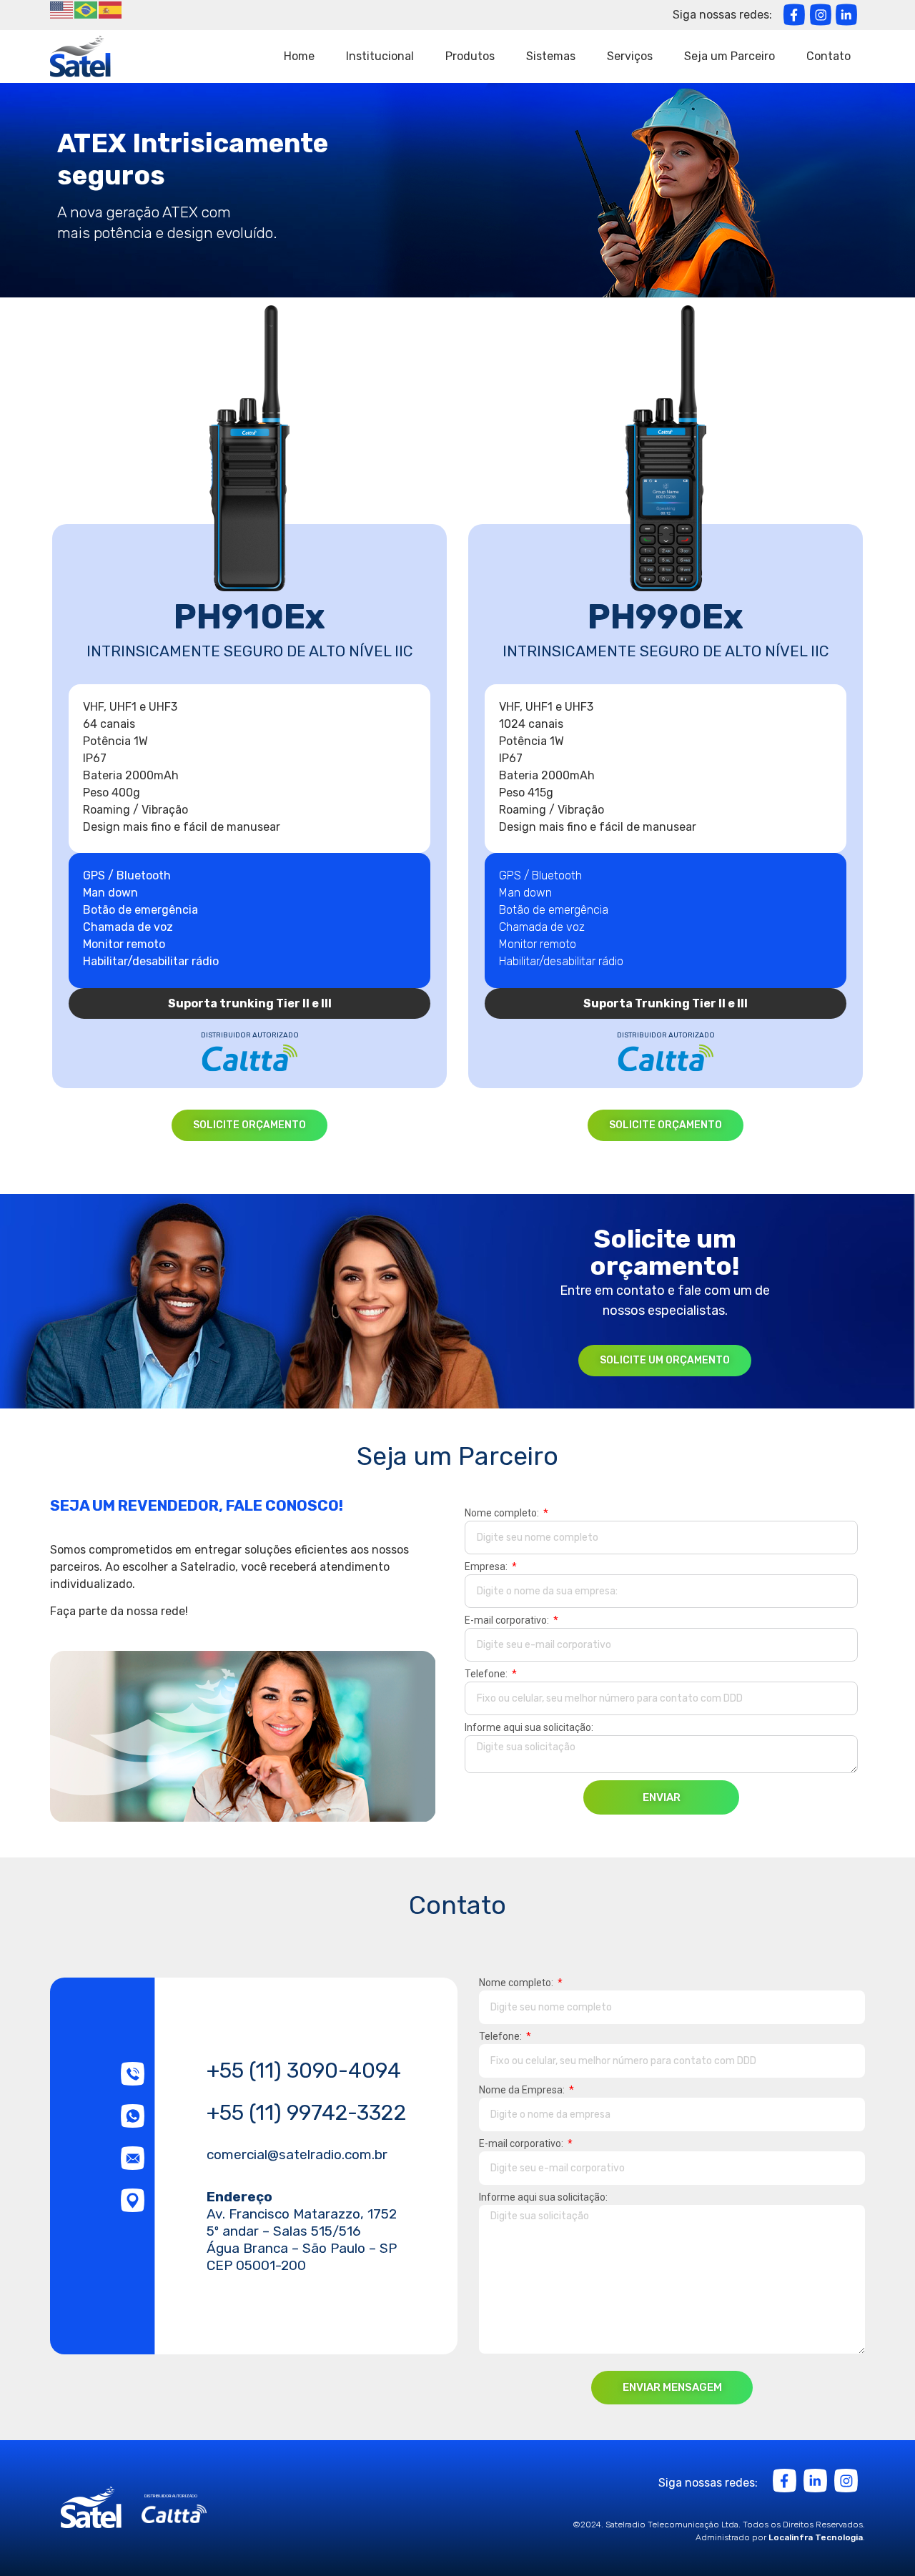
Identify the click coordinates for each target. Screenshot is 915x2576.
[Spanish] (111, 9)
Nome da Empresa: (523, 2090)
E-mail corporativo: (508, 1620)
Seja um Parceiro (729, 56)
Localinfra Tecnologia (816, 2537)
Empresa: (487, 1567)
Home (299, 56)
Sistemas (551, 56)
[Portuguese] (86, 9)
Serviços (630, 56)
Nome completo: (503, 1513)
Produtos (470, 56)
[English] (62, 9)
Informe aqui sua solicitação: (529, 1728)
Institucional (380, 56)
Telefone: (487, 1674)
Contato (829, 56)
